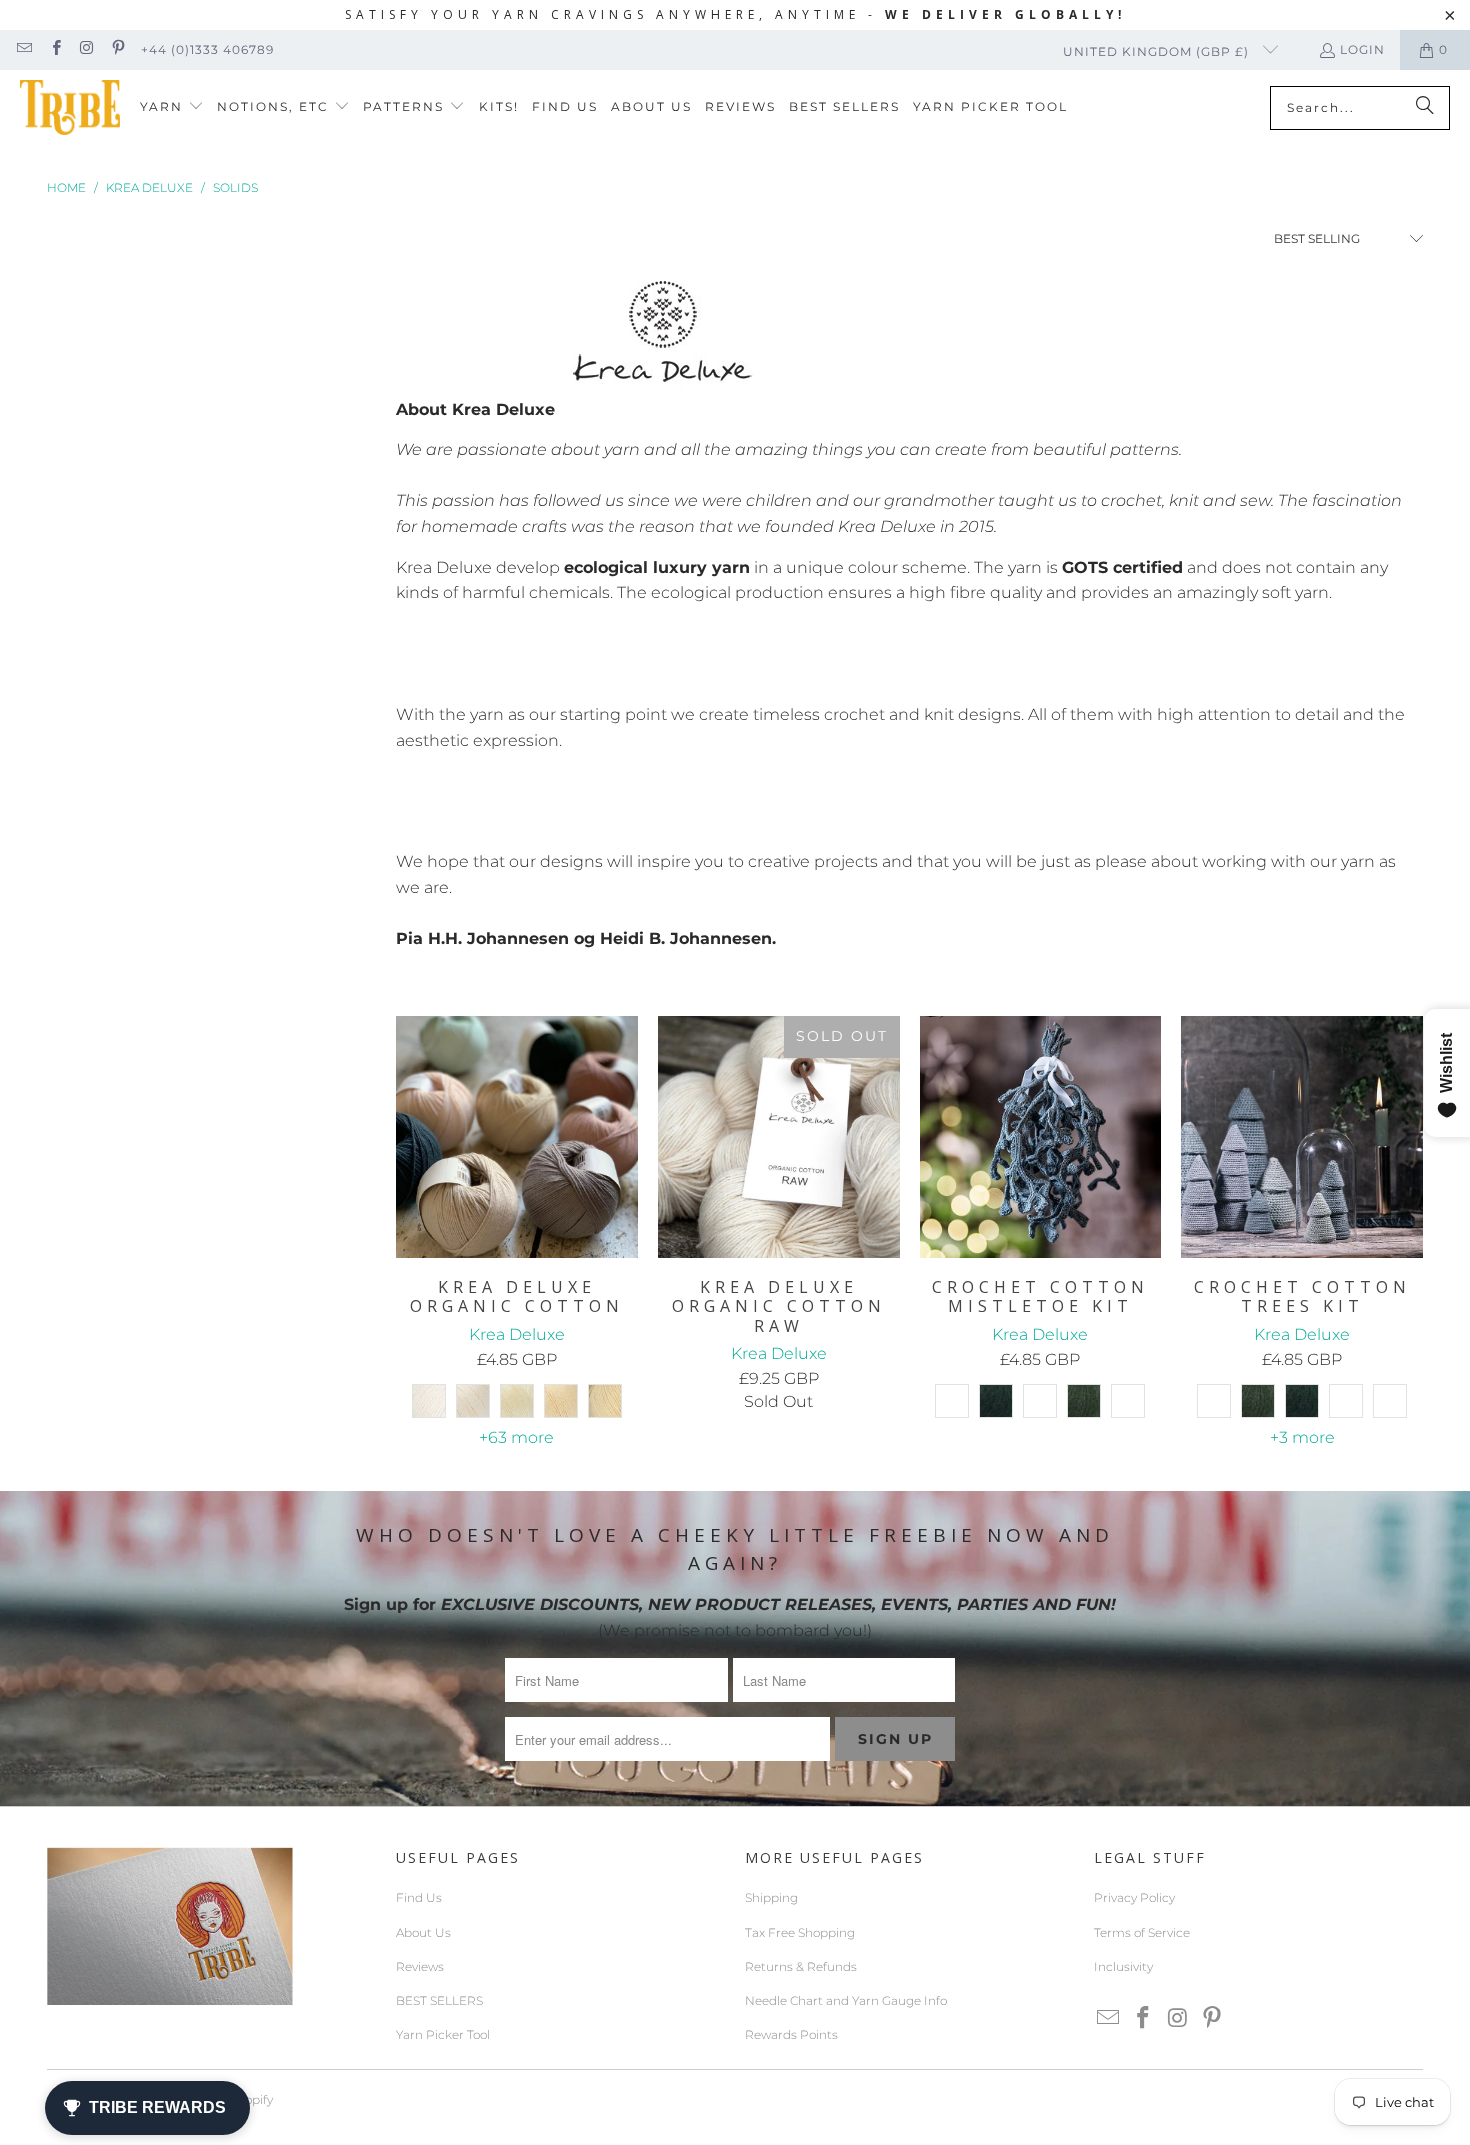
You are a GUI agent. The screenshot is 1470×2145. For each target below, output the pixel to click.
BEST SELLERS (439, 2000)
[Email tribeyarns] (23, 49)
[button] (172, 107)
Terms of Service (1142, 1932)
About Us (423, 1932)
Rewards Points (791, 2034)
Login (1362, 49)
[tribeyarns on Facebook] (54, 49)
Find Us (419, 1897)
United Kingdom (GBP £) (1158, 51)
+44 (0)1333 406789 (207, 49)
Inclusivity (1123, 1966)
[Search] (1425, 108)
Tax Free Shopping (800, 1932)
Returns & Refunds (801, 1966)
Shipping (771, 1897)
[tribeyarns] (70, 107)
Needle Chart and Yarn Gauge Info (846, 2000)
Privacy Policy (1134, 1897)
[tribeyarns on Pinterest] (117, 49)
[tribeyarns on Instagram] (86, 49)
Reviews (420, 1966)
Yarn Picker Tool (443, 2034)
